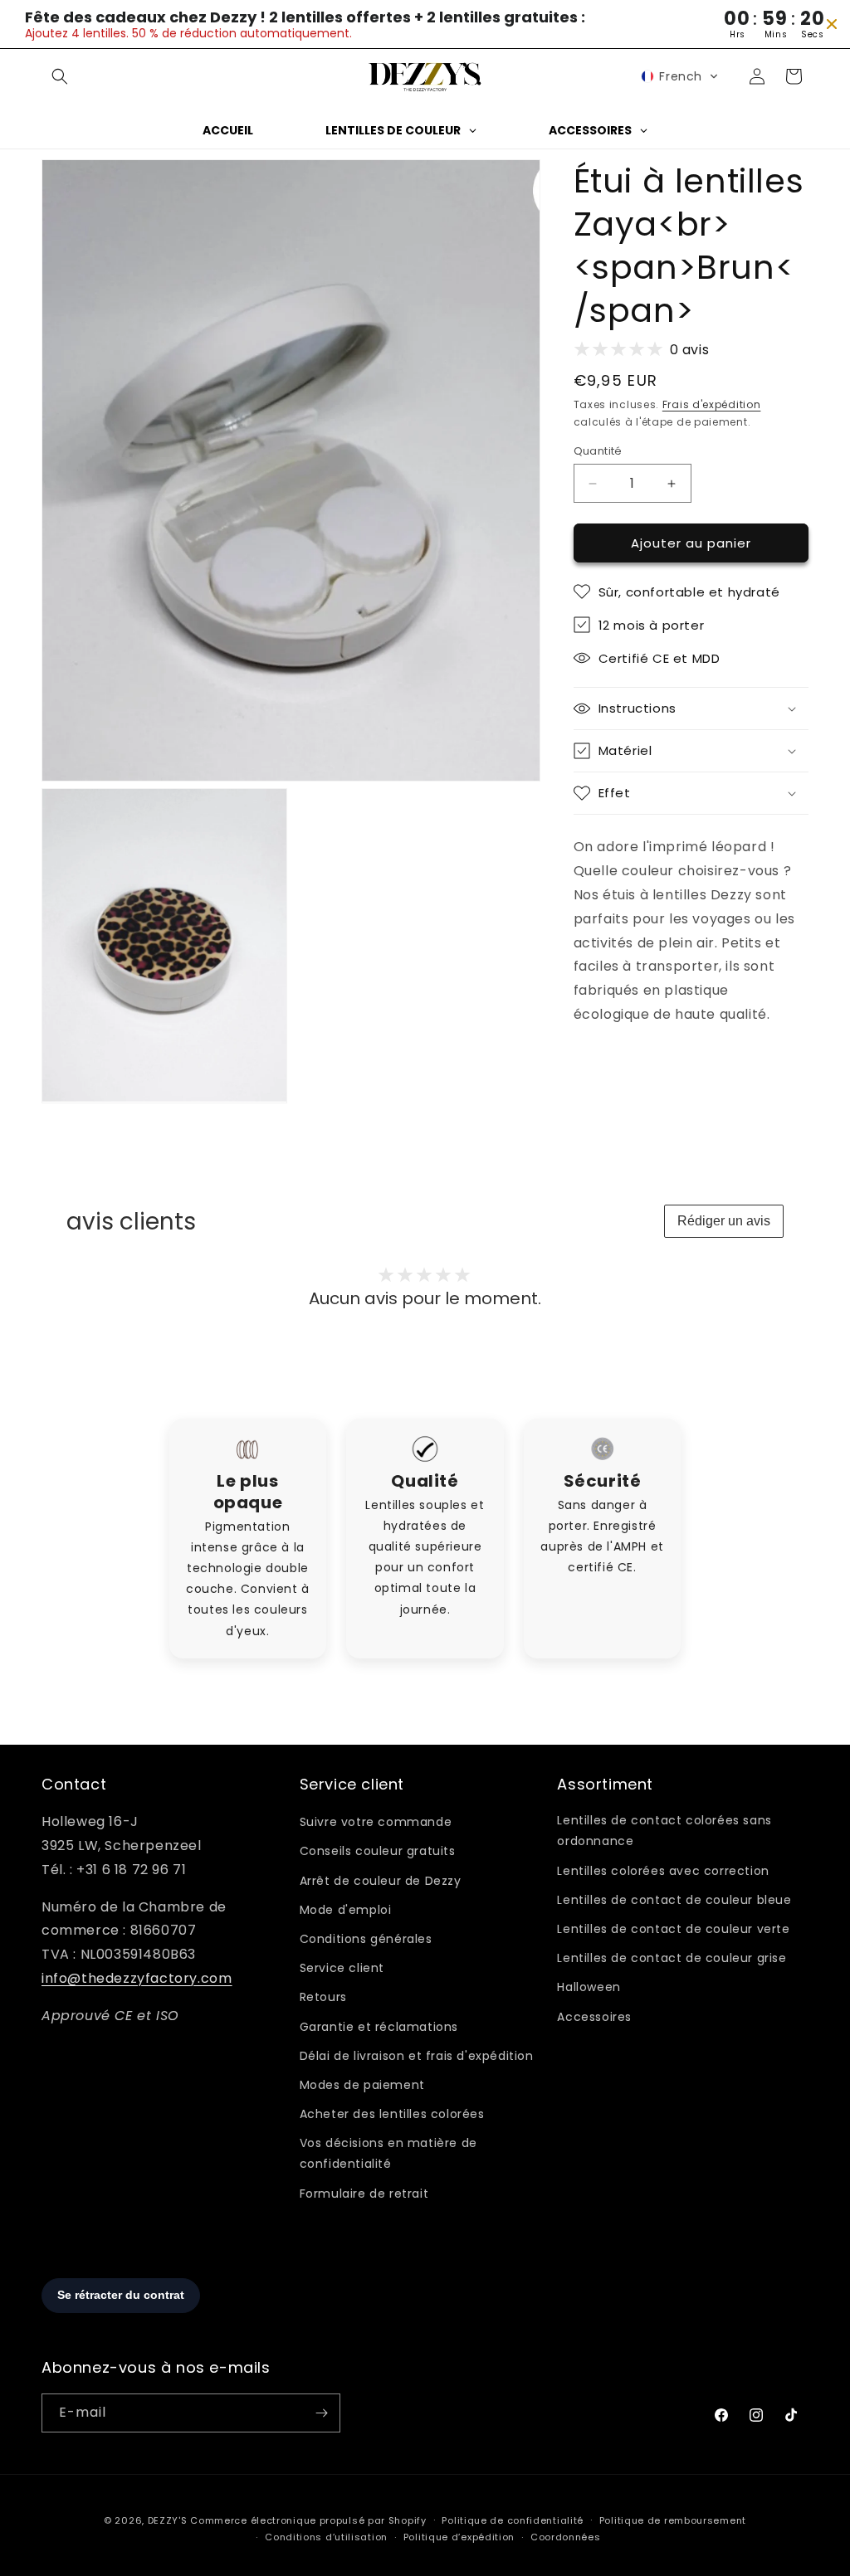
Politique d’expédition (459, 2537)
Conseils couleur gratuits (378, 1851)
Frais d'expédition (712, 404)
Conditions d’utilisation (326, 2537)
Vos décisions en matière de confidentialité (388, 2153)
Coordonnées (566, 2537)
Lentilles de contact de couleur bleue (674, 1900)
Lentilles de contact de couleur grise (672, 1958)
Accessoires (594, 2017)
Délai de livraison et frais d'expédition (417, 2056)
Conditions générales (366, 1939)
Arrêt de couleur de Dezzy (381, 1881)
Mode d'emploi (346, 1910)
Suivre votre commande (376, 1822)
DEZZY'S (168, 2520)
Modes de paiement (362, 2085)
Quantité (598, 451)
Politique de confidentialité (513, 2520)
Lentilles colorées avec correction (663, 1871)
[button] (60, 76)
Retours (323, 1997)
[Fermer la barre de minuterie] (832, 24)
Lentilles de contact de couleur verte (673, 1929)
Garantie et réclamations (379, 2027)
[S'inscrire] (321, 2413)
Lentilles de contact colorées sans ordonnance (664, 1831)
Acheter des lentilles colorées (392, 2114)
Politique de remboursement (673, 2520)
